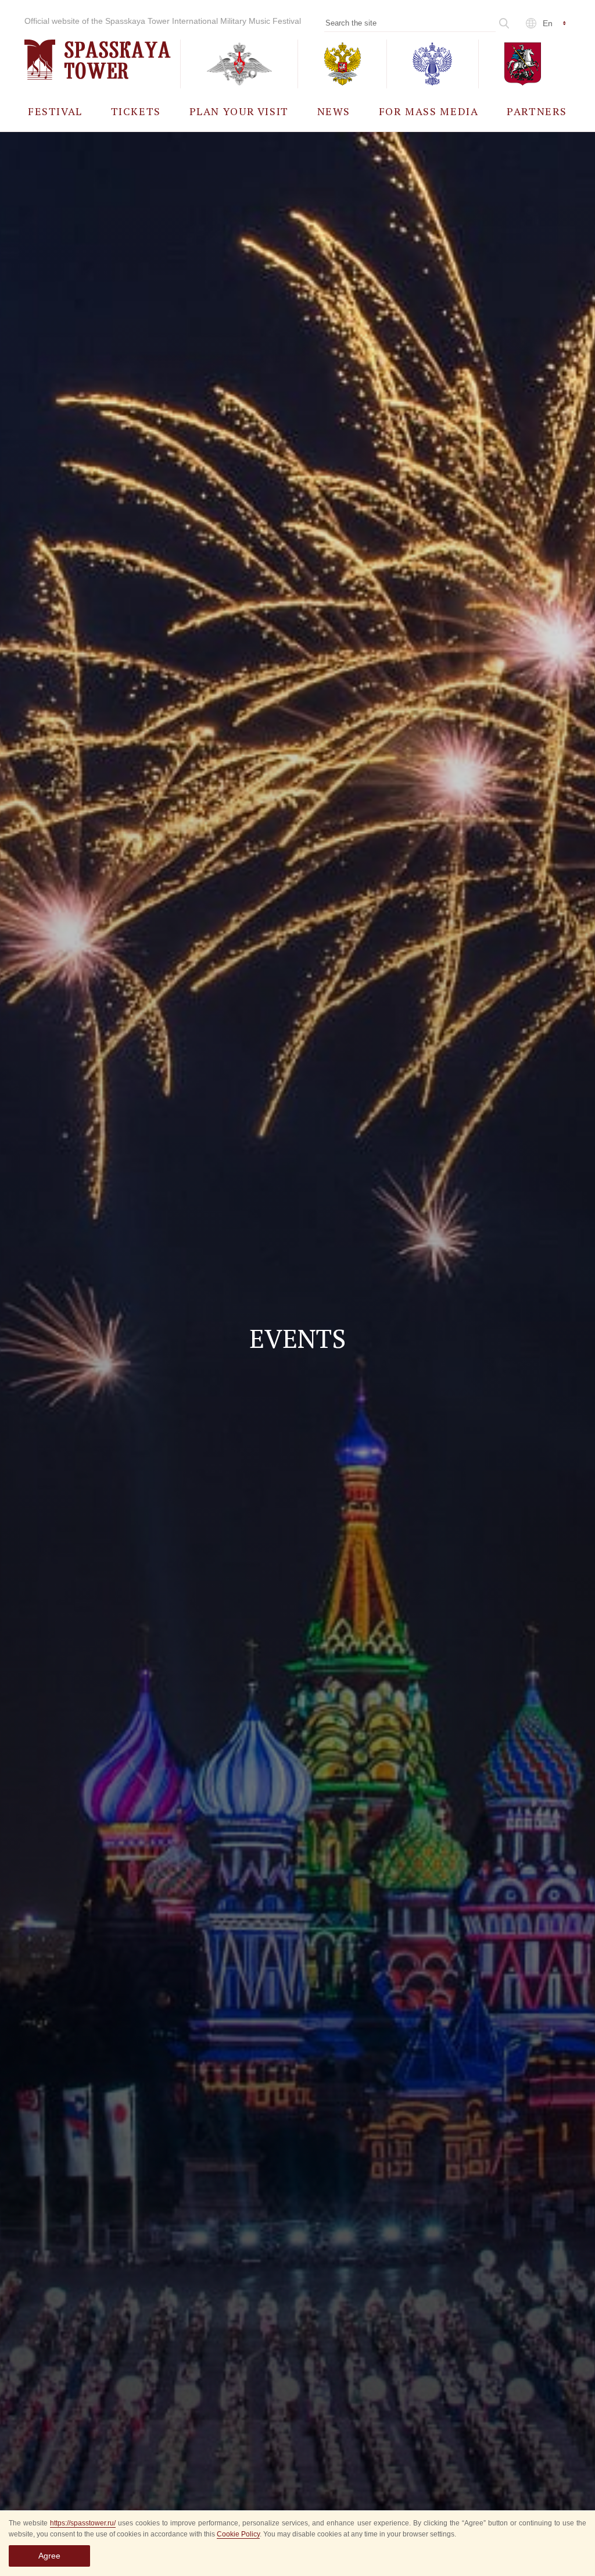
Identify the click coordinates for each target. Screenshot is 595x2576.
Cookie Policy (238, 2534)
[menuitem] (55, 111)
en (548, 23)
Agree (49, 2556)
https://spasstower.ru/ (83, 2523)
